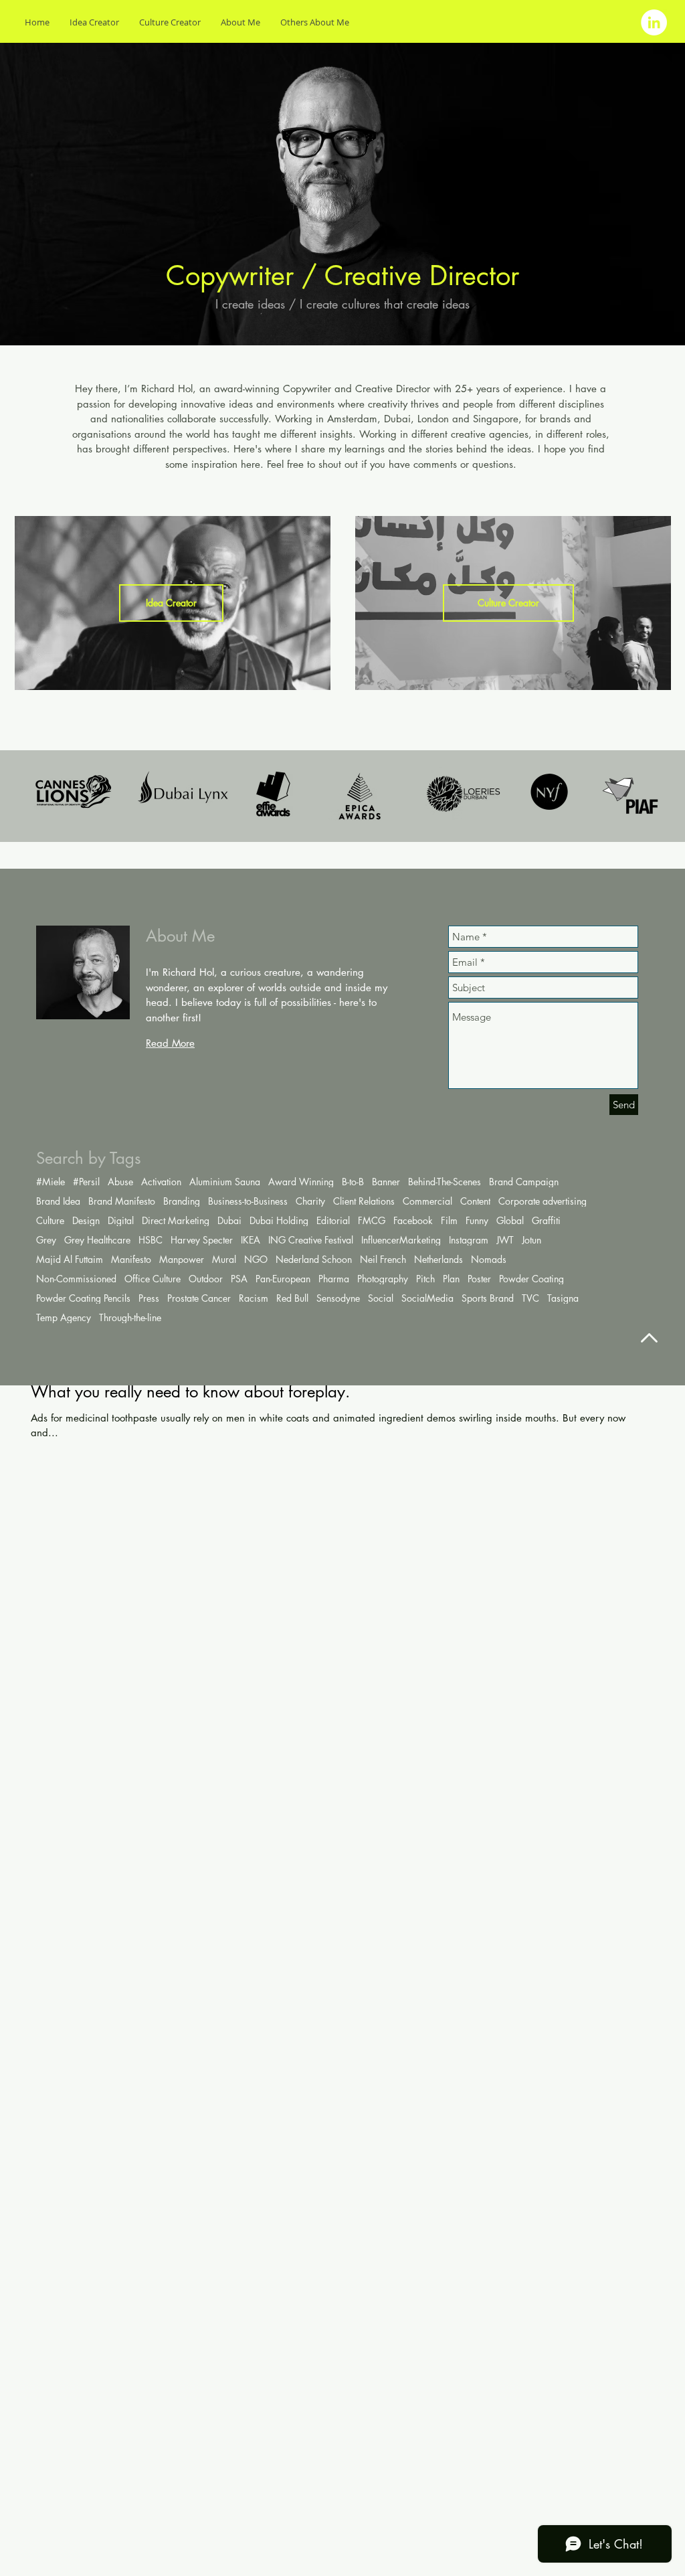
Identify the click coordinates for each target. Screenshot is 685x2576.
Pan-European (283, 1279)
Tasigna (563, 1298)
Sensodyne (338, 1298)
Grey (46, 1240)
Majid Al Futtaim (70, 1259)
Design (86, 1220)
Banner (386, 1182)
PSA (239, 1279)
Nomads (489, 1259)
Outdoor (206, 1279)
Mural (224, 1259)
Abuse (120, 1182)
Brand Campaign (524, 1182)
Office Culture (153, 1279)
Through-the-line (130, 1317)
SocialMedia (427, 1298)
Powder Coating (531, 1279)
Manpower (182, 1259)
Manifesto (131, 1259)
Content (475, 1201)
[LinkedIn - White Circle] (654, 22)
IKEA (251, 1240)
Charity (310, 1201)
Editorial (333, 1220)
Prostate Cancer (199, 1298)
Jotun (531, 1240)
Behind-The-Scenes (445, 1182)
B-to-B (353, 1182)
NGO (256, 1259)
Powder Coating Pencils (83, 1298)
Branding (182, 1201)
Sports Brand (488, 1298)
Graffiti (546, 1220)
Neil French (383, 1259)
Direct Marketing (176, 1220)
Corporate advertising (543, 1201)
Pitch (425, 1279)
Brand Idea (58, 1201)
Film (449, 1220)
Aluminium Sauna (225, 1182)
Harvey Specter (202, 1240)
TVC (530, 1298)
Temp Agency (64, 1317)
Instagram (469, 1240)
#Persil (86, 1182)
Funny (477, 1220)
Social (381, 1298)
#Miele (51, 1182)
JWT (505, 1240)
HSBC (151, 1240)
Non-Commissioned (76, 1279)
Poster (479, 1279)
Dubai (229, 1220)
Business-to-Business (248, 1201)
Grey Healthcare (97, 1240)
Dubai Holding (279, 1220)
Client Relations (364, 1201)
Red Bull (292, 1298)
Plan (451, 1279)
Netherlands (438, 1259)
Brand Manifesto (122, 1201)
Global (510, 1220)
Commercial (427, 1201)
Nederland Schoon (314, 1259)
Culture (50, 1220)
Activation (161, 1182)
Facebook (413, 1220)
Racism (254, 1298)
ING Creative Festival (311, 1240)
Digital (121, 1220)
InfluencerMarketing (401, 1240)
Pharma (334, 1279)
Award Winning (301, 1182)
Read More (170, 1043)
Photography (383, 1279)
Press (149, 1298)
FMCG (372, 1220)
